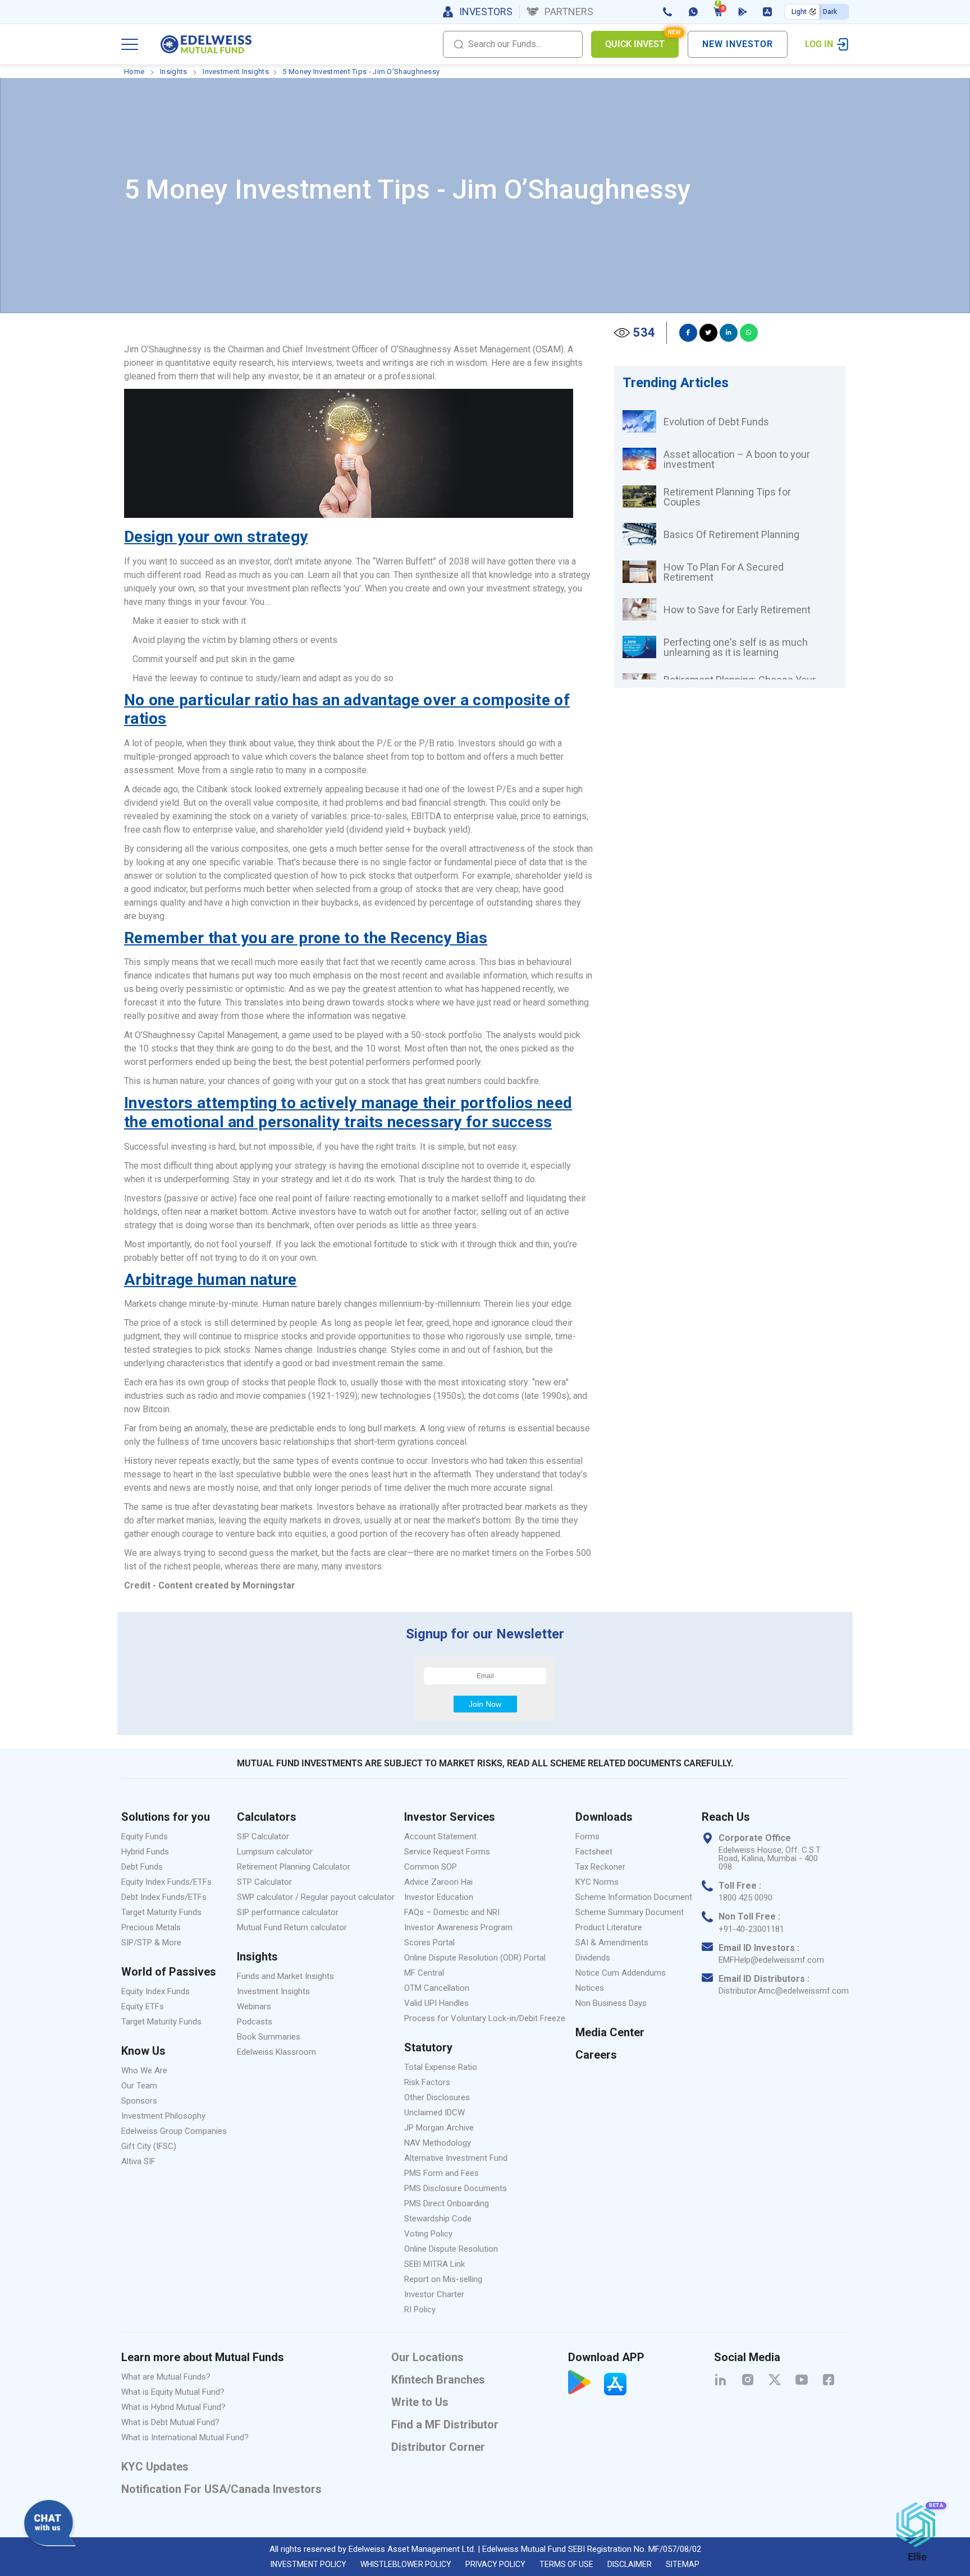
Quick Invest (642, 40)
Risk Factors (427, 2082)
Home (134, 72)
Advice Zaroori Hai (438, 1882)
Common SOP (431, 1867)
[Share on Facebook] (688, 333)
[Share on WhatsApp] (749, 333)
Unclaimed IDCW (434, 2113)
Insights (173, 72)
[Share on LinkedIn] (729, 333)
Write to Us (420, 2402)
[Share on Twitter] (708, 333)
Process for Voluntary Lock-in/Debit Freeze (485, 2018)
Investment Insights (236, 72)
